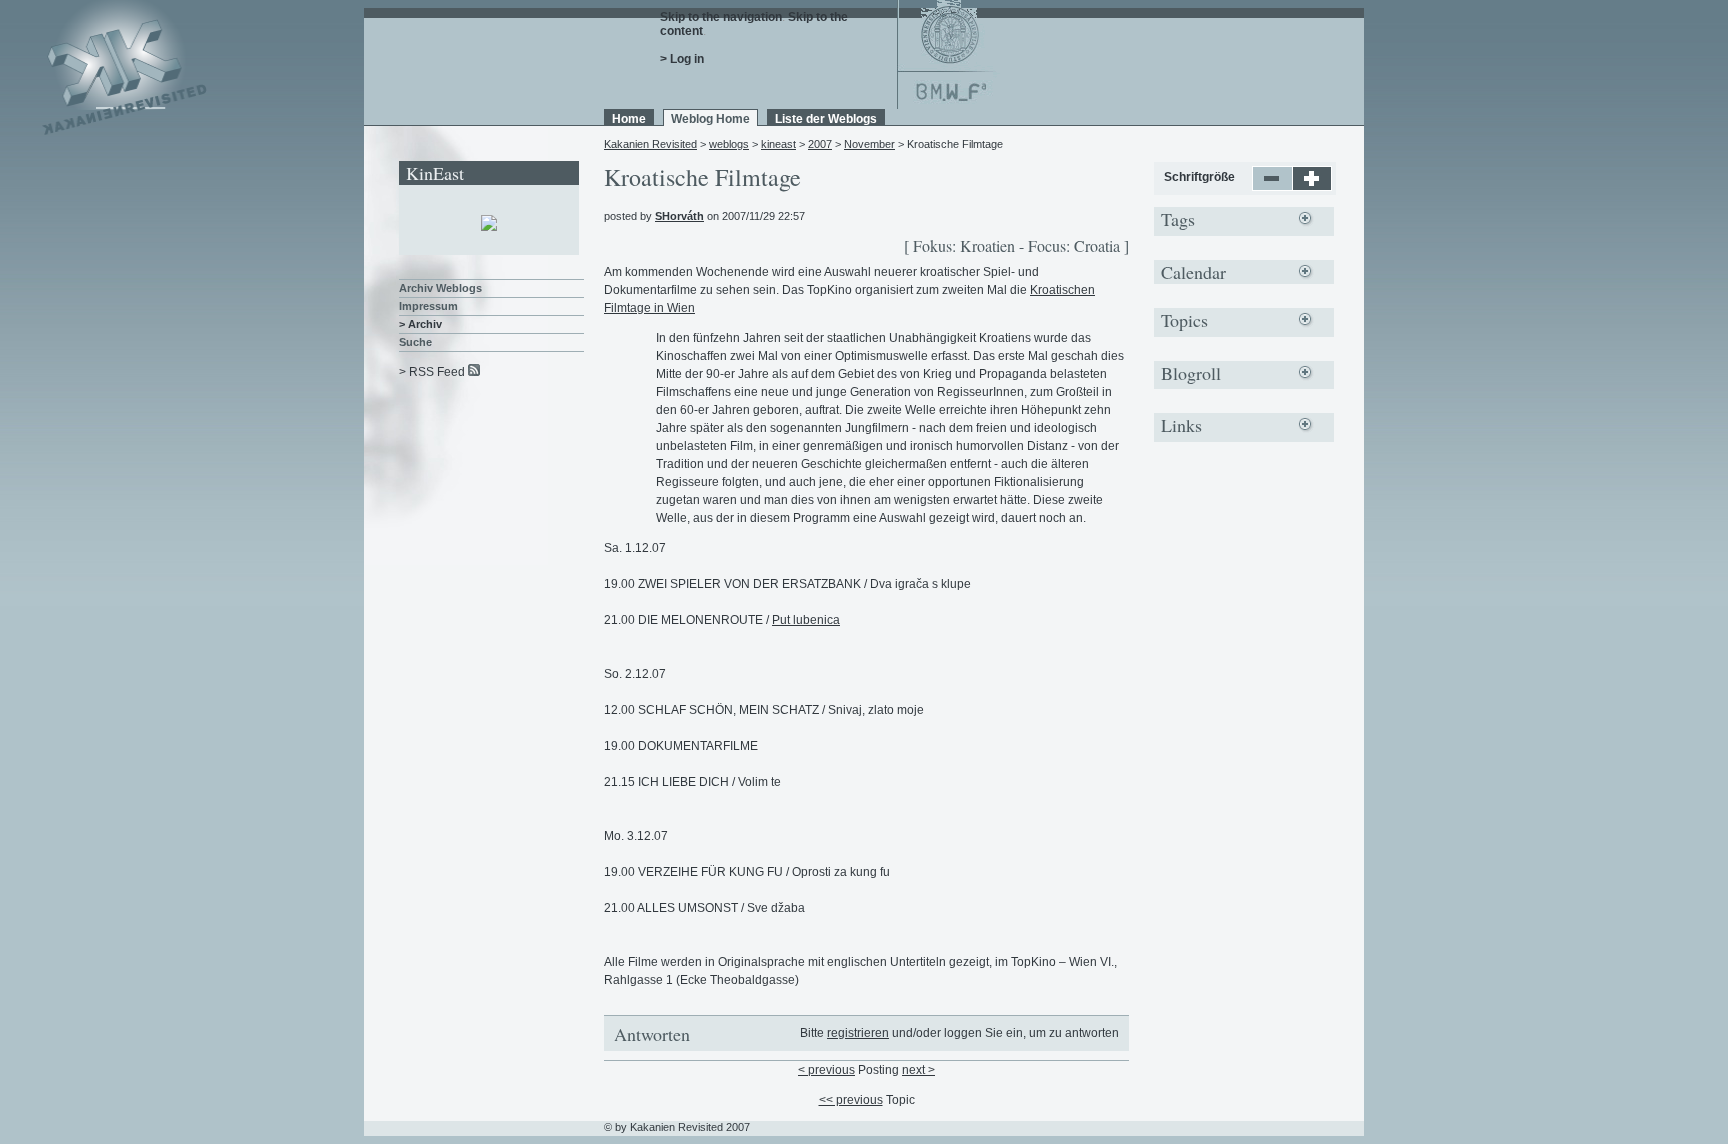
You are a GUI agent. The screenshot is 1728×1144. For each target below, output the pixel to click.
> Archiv (420, 324)
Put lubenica (806, 620)
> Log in (682, 59)
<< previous (851, 1100)
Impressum (428, 306)
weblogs (729, 144)
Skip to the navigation (721, 17)
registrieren (858, 1033)
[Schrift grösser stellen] (1312, 187)
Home (629, 119)
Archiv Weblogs (440, 288)
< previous (826, 1070)
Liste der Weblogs (826, 119)
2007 (820, 144)
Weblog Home (710, 119)
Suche (415, 342)
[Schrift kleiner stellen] (1272, 187)
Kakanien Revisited (650, 144)
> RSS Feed (432, 372)
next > (918, 1070)
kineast (778, 144)
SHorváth (679, 216)
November (869, 144)
